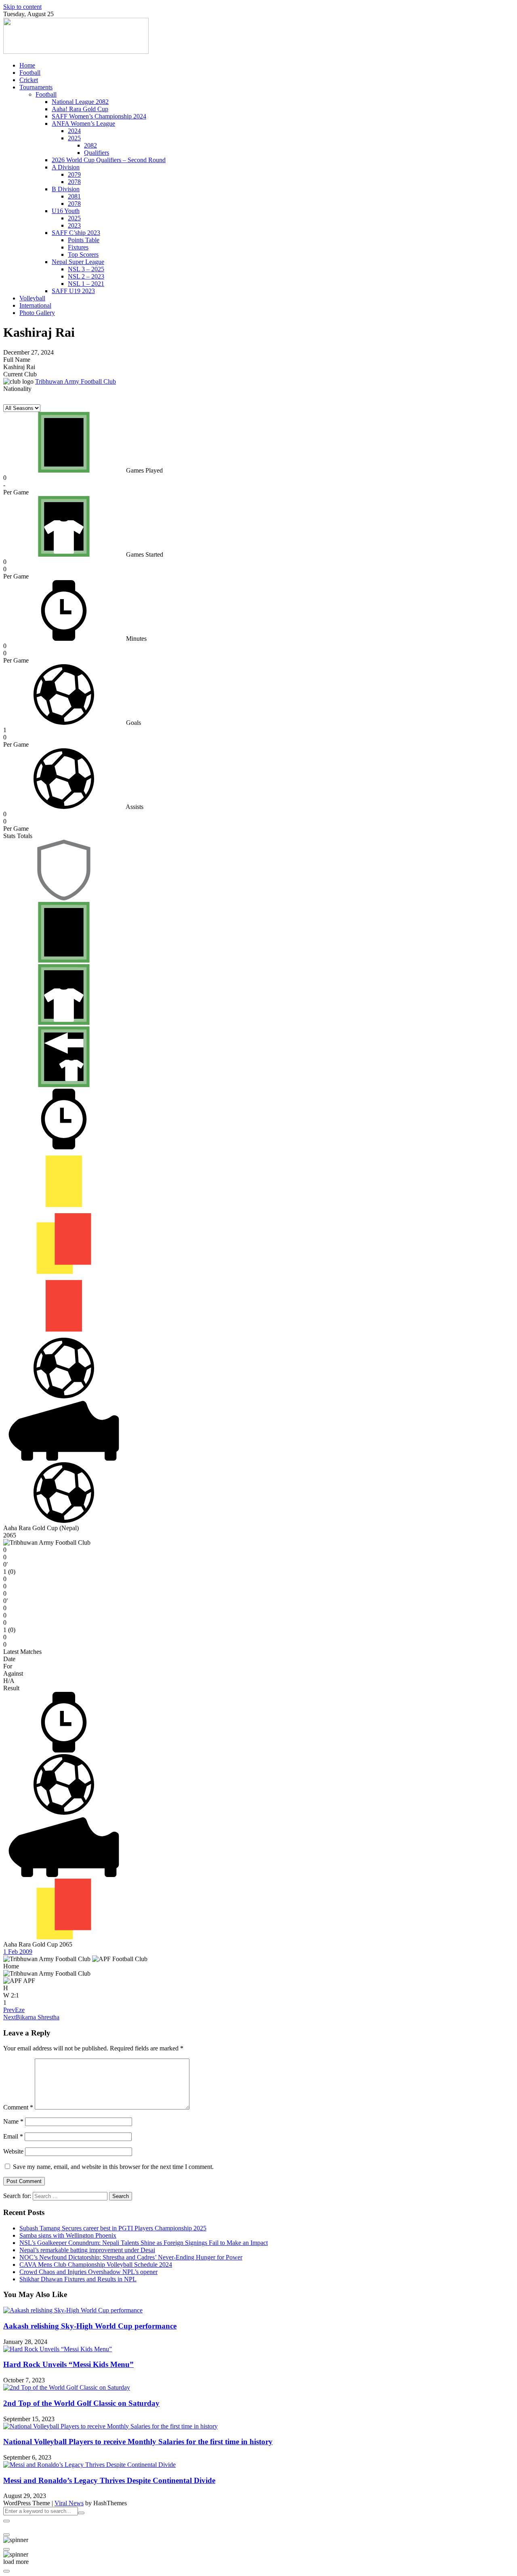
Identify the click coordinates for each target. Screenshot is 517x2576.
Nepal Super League (78, 262)
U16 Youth (66, 211)
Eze (14, 2010)
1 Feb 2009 (18, 1952)
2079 (74, 174)
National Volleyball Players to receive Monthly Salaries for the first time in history (138, 2442)
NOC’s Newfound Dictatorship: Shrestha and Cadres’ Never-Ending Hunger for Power (131, 2257)
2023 (74, 225)
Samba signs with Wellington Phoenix (68, 2235)
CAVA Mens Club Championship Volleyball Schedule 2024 (96, 2265)
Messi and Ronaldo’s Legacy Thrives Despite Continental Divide (109, 2480)
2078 (74, 182)
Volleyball (32, 298)
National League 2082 (80, 102)
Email (13, 2136)
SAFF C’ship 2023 (76, 233)
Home (27, 65)
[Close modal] (6, 2521)
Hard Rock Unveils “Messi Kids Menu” (68, 2364)
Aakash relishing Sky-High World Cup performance (90, 2326)
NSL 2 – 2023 (86, 276)
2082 (90, 145)
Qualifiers (97, 153)
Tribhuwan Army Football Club (76, 381)
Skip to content (22, 7)
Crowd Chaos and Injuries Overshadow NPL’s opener (88, 2272)
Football (30, 73)
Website (13, 2151)
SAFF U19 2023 (73, 291)
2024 (74, 131)
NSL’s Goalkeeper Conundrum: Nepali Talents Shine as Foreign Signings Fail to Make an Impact (144, 2243)
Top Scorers (83, 254)
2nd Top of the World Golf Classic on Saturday (81, 2403)
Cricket (29, 80)
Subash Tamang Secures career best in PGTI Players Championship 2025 (113, 2228)
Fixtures (78, 247)
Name (13, 2121)
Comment (18, 2107)
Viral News (69, 2503)
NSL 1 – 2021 (86, 284)
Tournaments (36, 87)
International (35, 305)
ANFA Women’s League (83, 124)
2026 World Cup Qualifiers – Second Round (109, 160)
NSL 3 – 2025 (86, 269)
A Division (66, 167)
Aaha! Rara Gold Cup (80, 109)
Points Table (84, 240)
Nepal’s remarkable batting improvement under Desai (87, 2250)
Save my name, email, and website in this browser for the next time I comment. (113, 2167)
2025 (74, 138)
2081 (74, 196)
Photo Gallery (37, 313)
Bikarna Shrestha (31, 2017)
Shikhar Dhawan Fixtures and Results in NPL (78, 2279)
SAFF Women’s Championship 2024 (99, 116)
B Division (66, 189)
